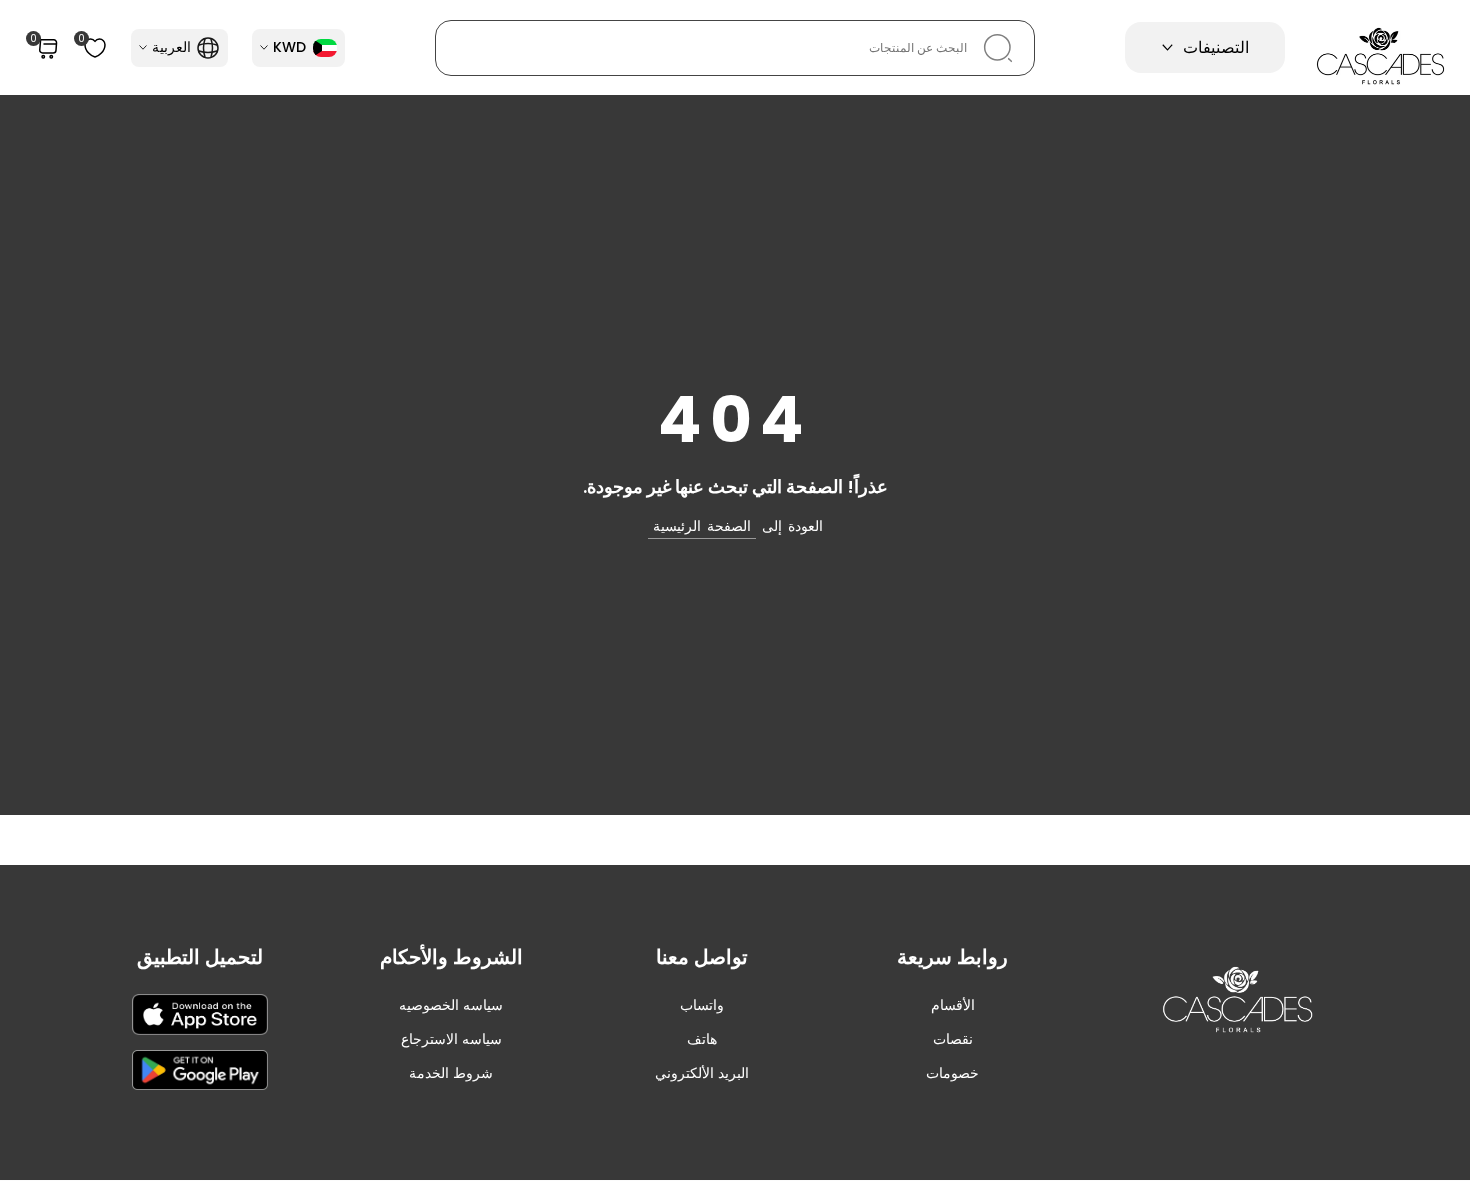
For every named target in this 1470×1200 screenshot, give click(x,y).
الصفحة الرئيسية (702, 526)
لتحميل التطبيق (200, 957)
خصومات (952, 1073)
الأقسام (953, 1005)
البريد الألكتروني (702, 1073)
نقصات (953, 1039)
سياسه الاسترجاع (451, 1039)
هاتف (702, 1039)
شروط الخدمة (451, 1073)
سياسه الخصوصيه (451, 1005)
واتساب (702, 1005)
